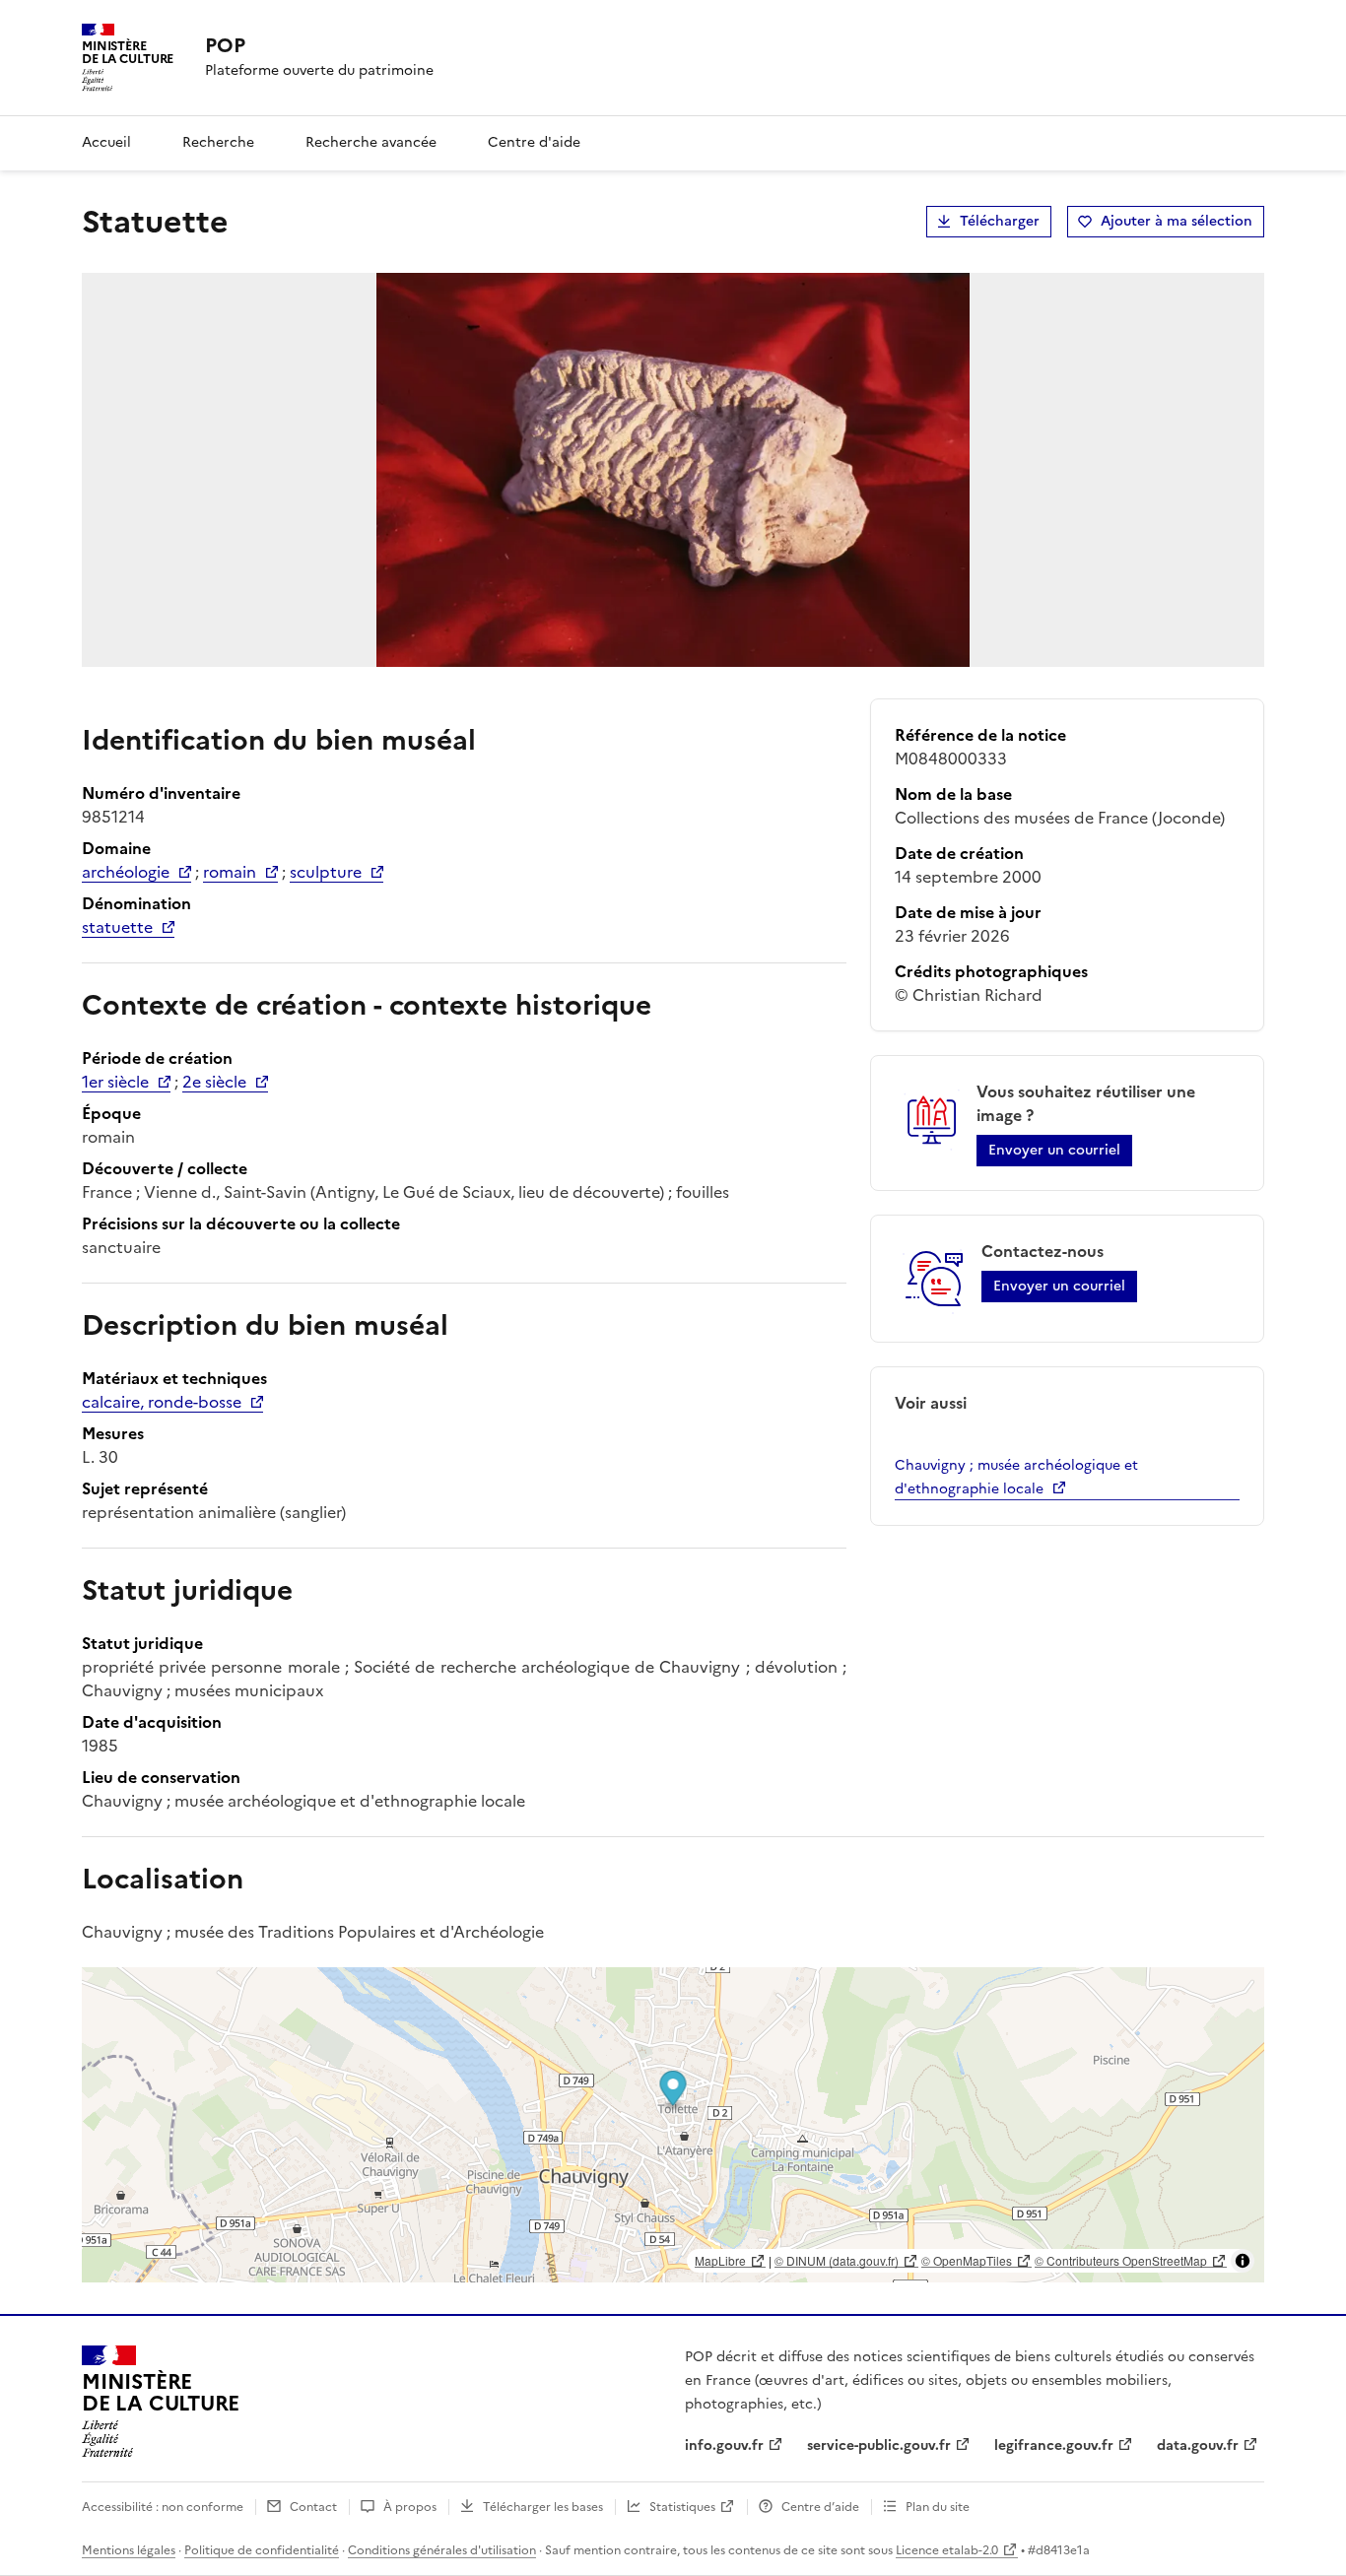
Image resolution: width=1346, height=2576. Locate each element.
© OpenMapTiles (967, 2260)
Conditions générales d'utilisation (442, 2550)
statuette (117, 927)
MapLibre (720, 2260)
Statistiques (682, 2507)
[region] (673, 2125)
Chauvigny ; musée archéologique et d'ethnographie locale (1016, 1477)
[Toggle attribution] (1243, 2261)
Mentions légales (129, 2550)
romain (230, 872)
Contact (313, 2507)
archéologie (126, 872)
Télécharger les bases (543, 2507)
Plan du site (938, 2507)
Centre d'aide (534, 142)
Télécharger (1000, 221)
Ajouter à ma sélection (1177, 221)
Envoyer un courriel (1054, 1150)
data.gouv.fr (1198, 2445)
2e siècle (214, 1082)
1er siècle (115, 1082)
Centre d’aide (820, 2507)
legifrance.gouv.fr (1054, 2445)
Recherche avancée (371, 142)
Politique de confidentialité (262, 2550)
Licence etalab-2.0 (947, 2550)
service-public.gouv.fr (879, 2445)
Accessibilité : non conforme (163, 2507)
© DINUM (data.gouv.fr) (837, 2260)
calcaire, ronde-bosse (162, 1402)
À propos (410, 2507)
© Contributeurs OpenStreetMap (1121, 2260)
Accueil (106, 142)
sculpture (326, 872)
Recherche (218, 142)
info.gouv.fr (724, 2445)
